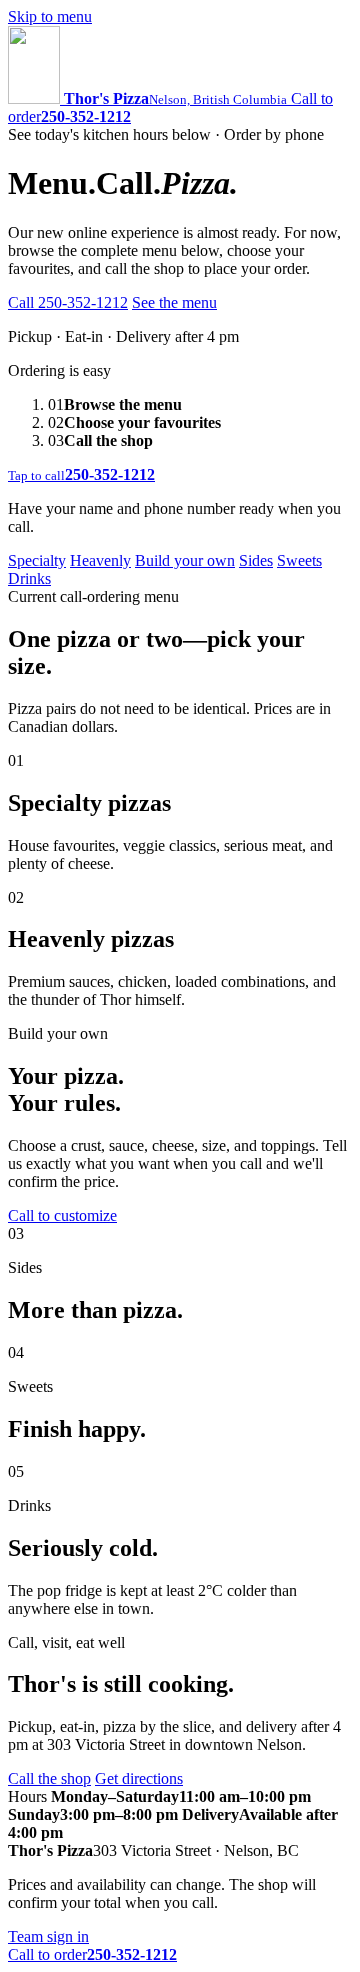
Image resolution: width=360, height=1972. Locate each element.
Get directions (139, 1778)
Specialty (37, 560)
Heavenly (100, 560)
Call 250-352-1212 (68, 302)
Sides (256, 560)
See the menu (174, 302)
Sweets (299, 560)
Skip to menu (50, 16)
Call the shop (49, 1778)
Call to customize (62, 1215)
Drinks (29, 578)
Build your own (185, 560)
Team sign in (48, 1936)
